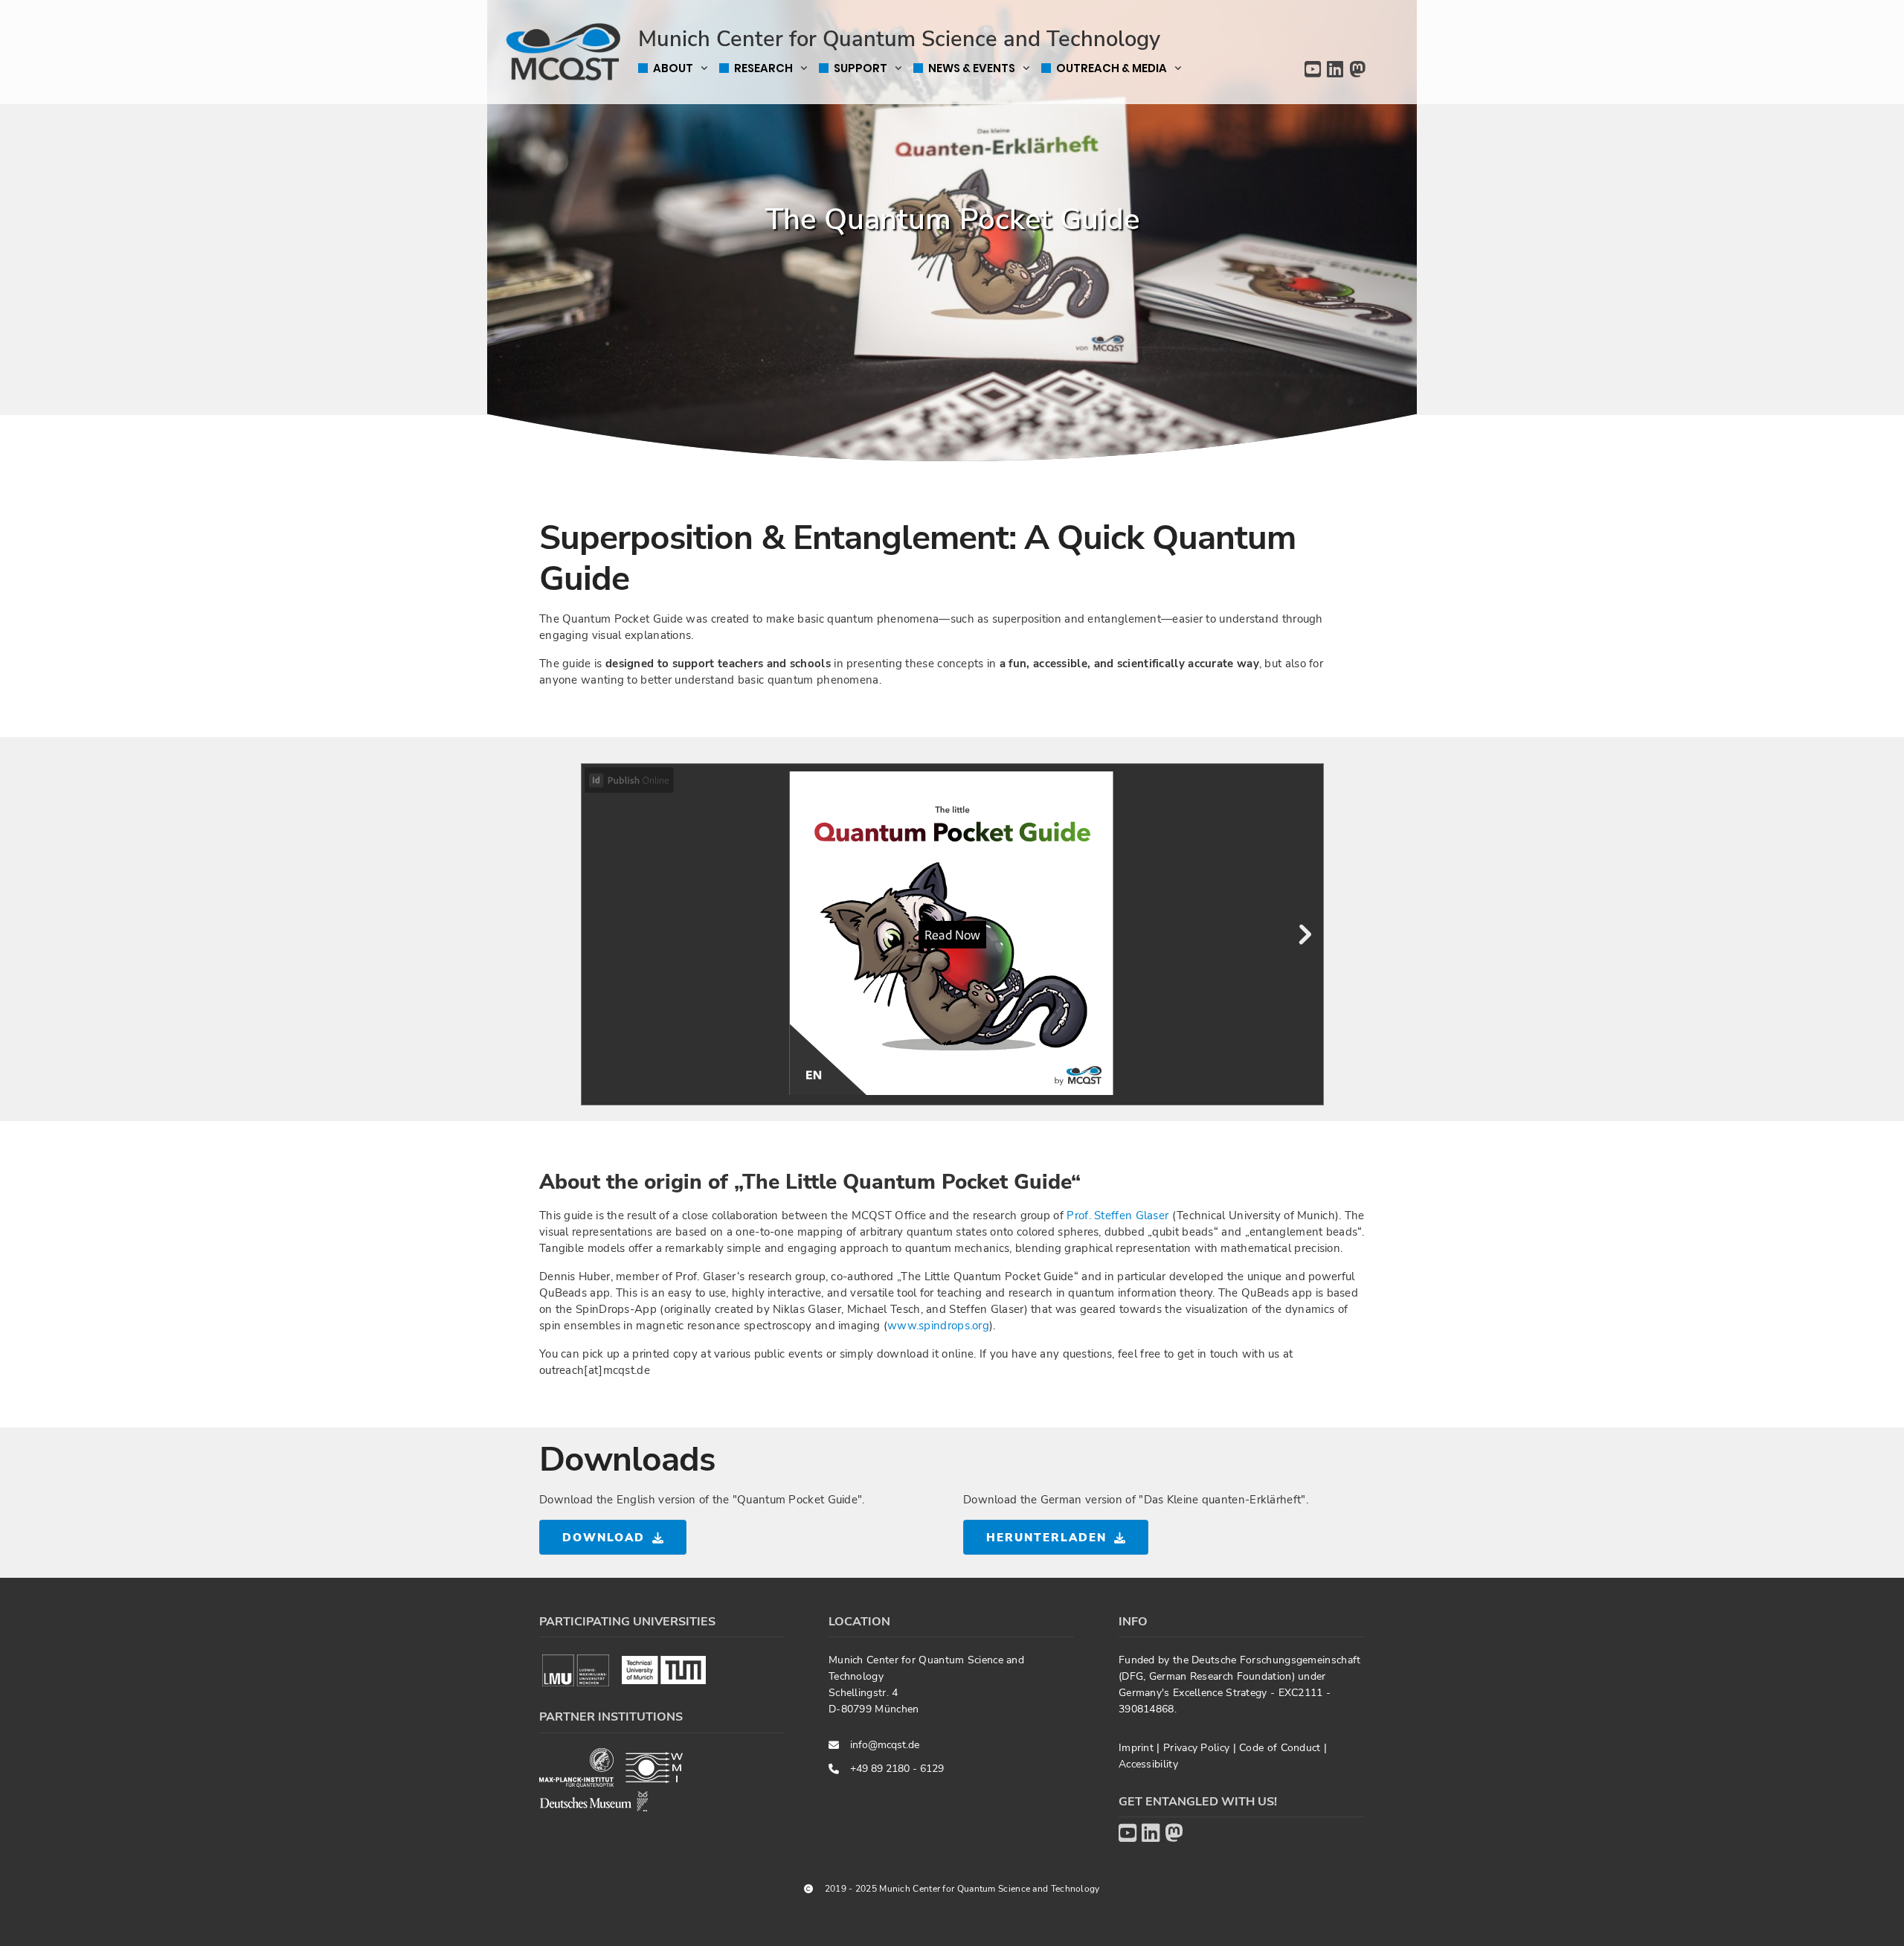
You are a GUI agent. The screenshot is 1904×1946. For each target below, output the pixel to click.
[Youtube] (1313, 70)
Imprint (1138, 1748)
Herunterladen (1046, 1538)
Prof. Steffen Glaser (1117, 1216)
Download (604, 1538)
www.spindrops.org (938, 1326)
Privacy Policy (1198, 1748)
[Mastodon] (1357, 70)
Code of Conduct (1281, 1748)
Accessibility (1148, 1764)
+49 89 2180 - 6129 (897, 1769)
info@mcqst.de (885, 1745)
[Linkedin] (1335, 70)
